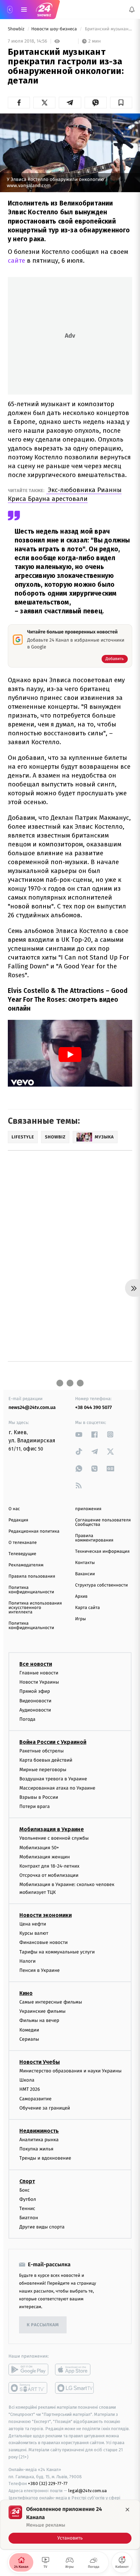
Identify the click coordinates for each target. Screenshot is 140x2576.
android (28, 2370)
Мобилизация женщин (45, 1857)
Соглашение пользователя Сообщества (103, 1522)
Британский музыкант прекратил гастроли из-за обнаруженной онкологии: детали (108, 29)
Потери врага (34, 1807)
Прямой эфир (35, 1692)
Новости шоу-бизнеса (55, 29)
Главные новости (39, 1673)
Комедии (29, 2030)
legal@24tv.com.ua (87, 2491)
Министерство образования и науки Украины (71, 2071)
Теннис (27, 2209)
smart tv (28, 2388)
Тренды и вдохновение (45, 2158)
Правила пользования (32, 1576)
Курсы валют (34, 1934)
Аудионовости (35, 1710)
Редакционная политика (34, 1531)
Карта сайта (87, 1608)
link (79, 1434)
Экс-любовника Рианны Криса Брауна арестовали (65, 494)
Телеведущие (22, 1554)
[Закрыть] (127, 2510)
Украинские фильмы (42, 2012)
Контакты (85, 1563)
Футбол (28, 2199)
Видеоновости (36, 1701)
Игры (81, 1619)
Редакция (18, 1520)
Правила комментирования (94, 1538)
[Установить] (70, 2525)
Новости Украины (39, 1682)
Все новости (36, 1664)
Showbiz (17, 29)
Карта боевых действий (46, 1760)
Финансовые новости (43, 1943)
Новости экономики (46, 1915)
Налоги (28, 1961)
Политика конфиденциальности (31, 1590)
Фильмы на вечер (39, 2021)
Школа (27, 2080)
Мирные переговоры (43, 1770)
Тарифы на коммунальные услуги (57, 1952)
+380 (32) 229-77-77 (48, 2484)
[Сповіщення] (132, 10)
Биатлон (29, 2218)
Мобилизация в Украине (52, 1830)
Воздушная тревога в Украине (53, 1779)
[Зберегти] (121, 103)
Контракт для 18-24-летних (49, 1866)
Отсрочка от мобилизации (49, 1876)
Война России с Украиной (53, 1742)
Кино (26, 1993)
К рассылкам (43, 2325)
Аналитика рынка (39, 2140)
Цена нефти (33, 1924)
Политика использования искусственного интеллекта (35, 1608)
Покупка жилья (36, 2149)
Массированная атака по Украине (57, 1788)
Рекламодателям (26, 1565)
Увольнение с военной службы (54, 1838)
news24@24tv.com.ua (32, 1407)
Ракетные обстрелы (41, 1751)
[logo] (44, 10)
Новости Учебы (40, 2062)
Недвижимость (39, 2131)
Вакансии (85, 1574)
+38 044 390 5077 (93, 1407)
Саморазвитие (36, 2099)
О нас (14, 1509)
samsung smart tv (75, 2388)
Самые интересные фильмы (51, 2002)
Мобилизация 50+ (39, 1848)
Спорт (27, 2181)
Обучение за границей (45, 2108)
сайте (16, 260)
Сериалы (29, 2039)
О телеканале (23, 1543)
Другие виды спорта (42, 2227)
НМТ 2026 (30, 2090)
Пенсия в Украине (40, 1970)
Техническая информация (102, 1552)
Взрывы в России (39, 1797)
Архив (81, 1597)
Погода (27, 1719)
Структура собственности (101, 1585)
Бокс (24, 2190)
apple (75, 2370)
